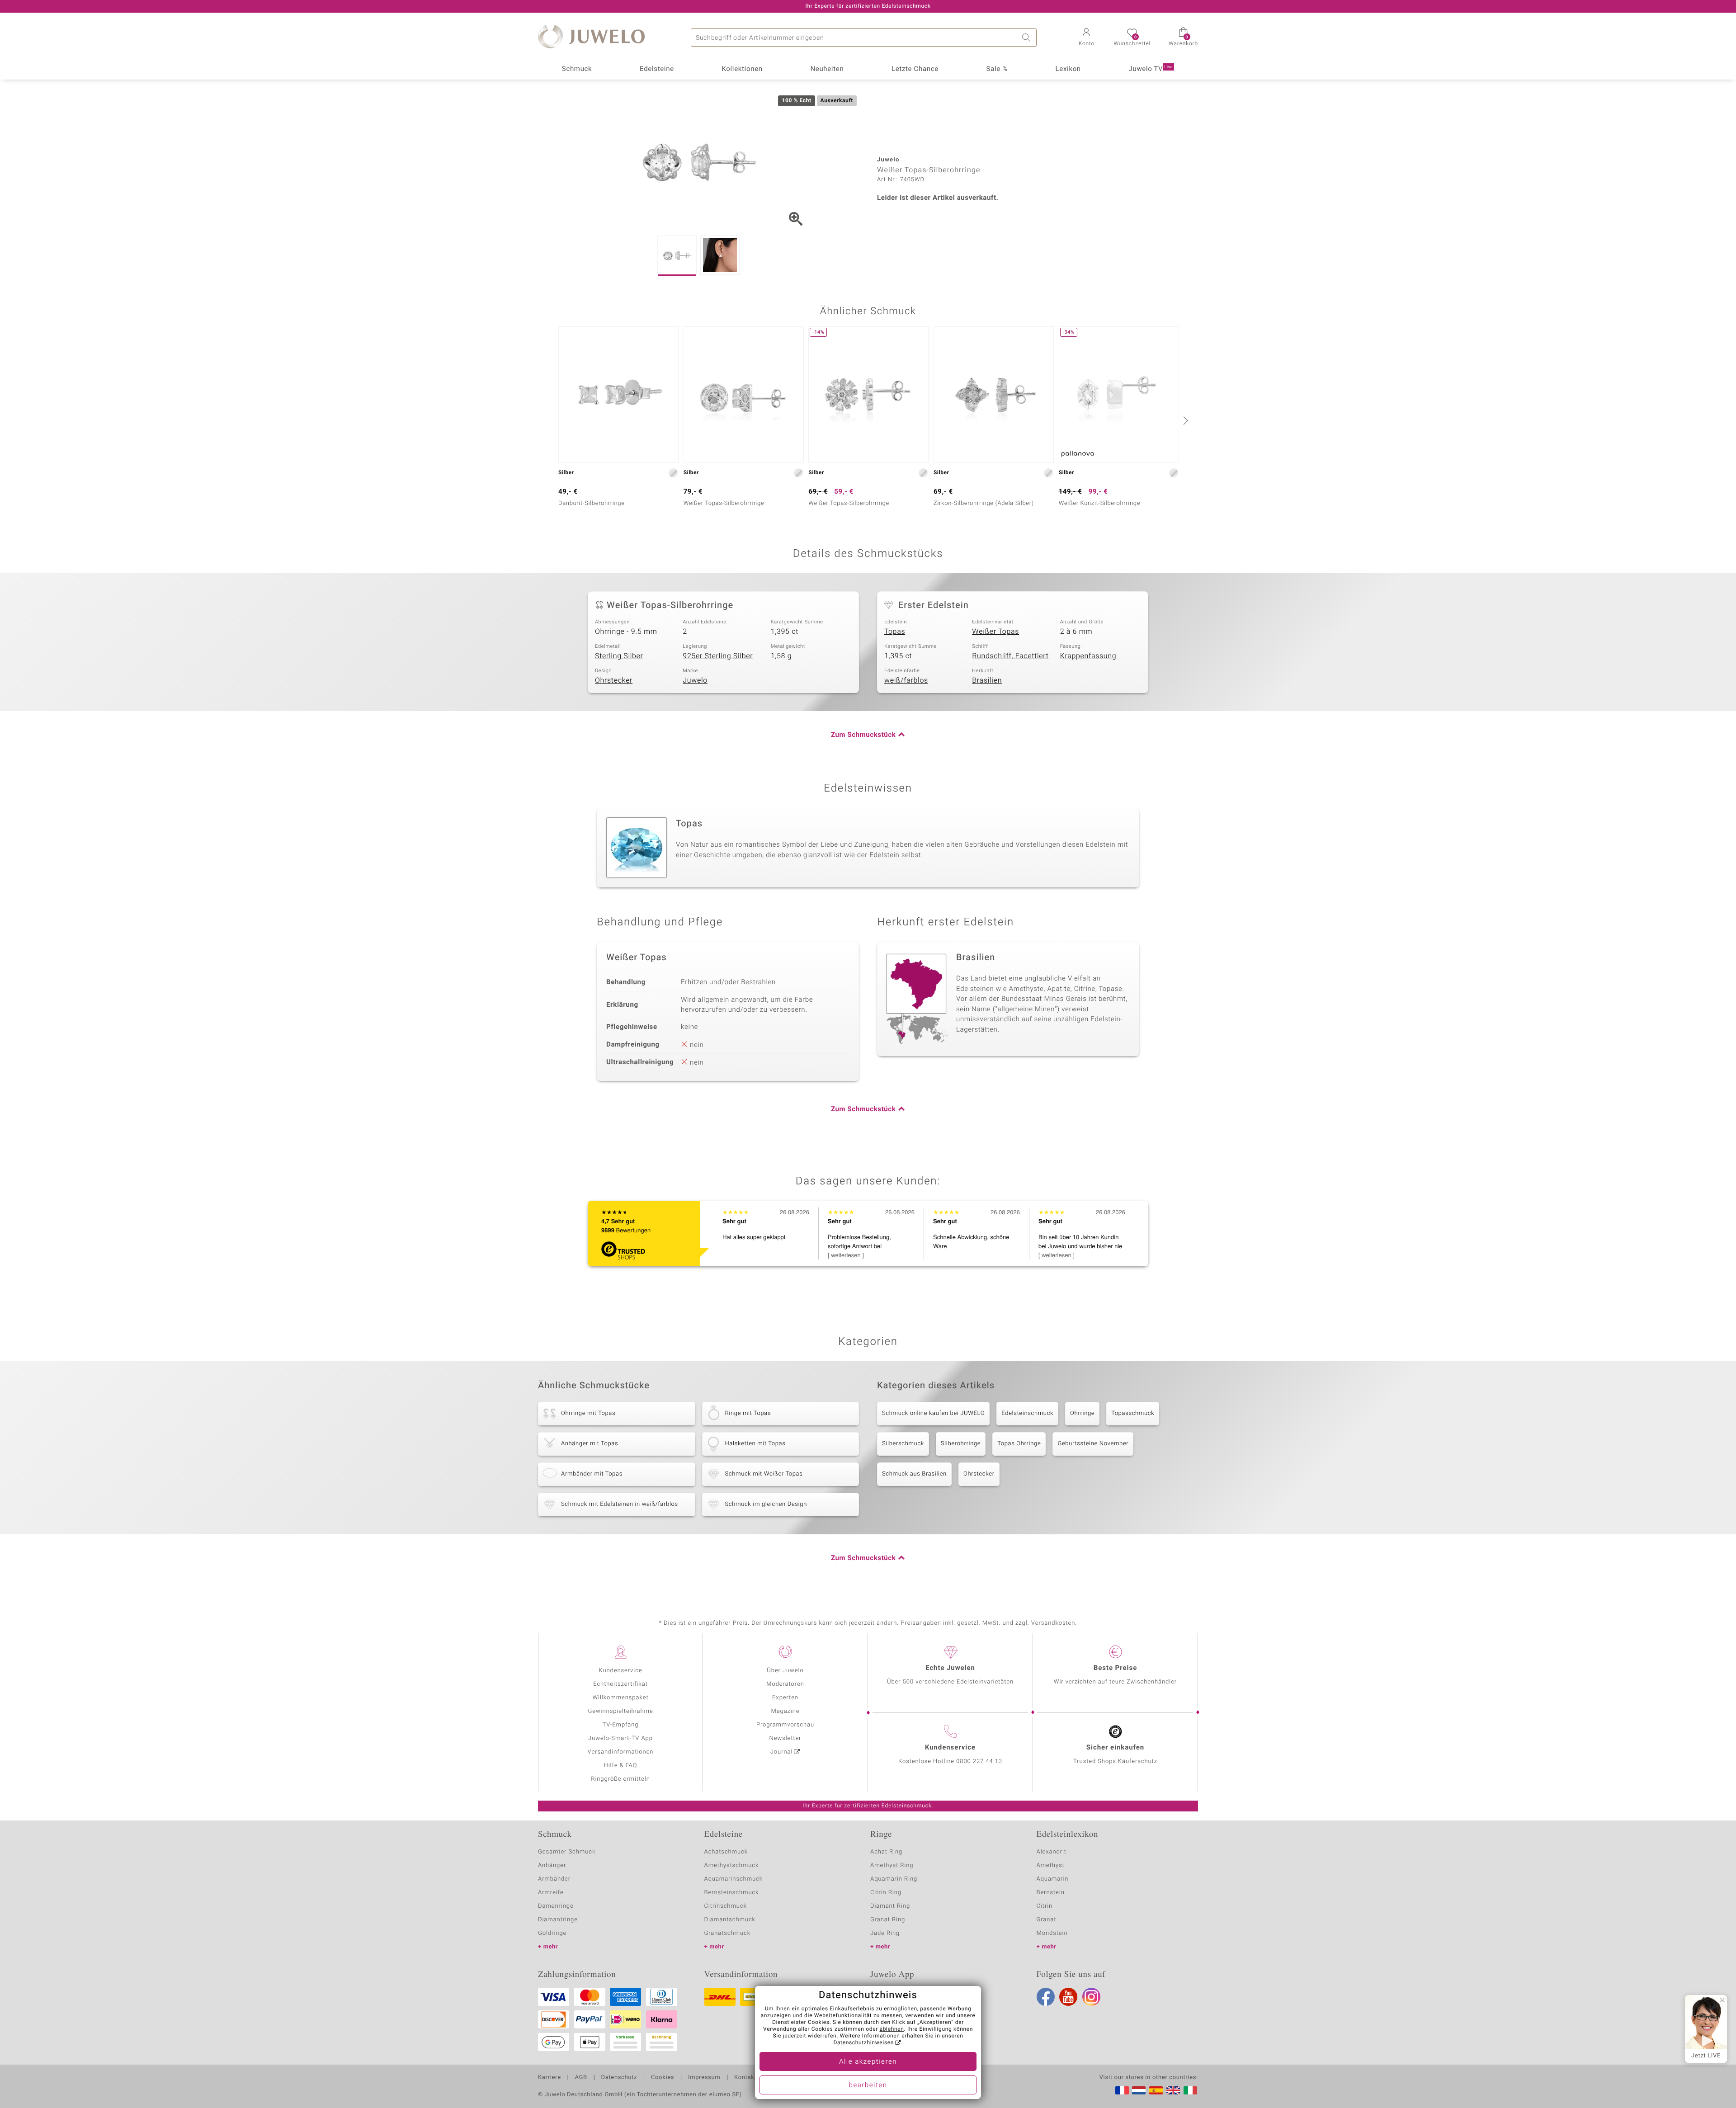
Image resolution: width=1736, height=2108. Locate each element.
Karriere (550, 2078)
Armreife (551, 1893)
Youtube (1068, 1997)
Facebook (1046, 1997)
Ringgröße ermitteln (620, 1779)
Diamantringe (558, 1920)
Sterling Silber (619, 656)
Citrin (1045, 1906)
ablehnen (892, 2029)
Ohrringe (1082, 1413)
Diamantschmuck (730, 1920)
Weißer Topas (995, 632)
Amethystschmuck (732, 1865)
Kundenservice (620, 1671)
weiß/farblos (906, 680)
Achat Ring (886, 1852)
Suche (1028, 38)
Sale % (997, 69)
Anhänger (552, 1865)
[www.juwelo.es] (1156, 2090)
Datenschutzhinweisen (863, 2043)
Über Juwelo (785, 1671)
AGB (581, 2078)
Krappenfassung (1088, 656)
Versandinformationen (621, 1752)
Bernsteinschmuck (732, 1893)
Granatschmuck (728, 1933)
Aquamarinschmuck (734, 1879)
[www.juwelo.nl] (1139, 2090)
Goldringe (552, 1933)
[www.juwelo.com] (1173, 2090)
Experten (785, 1698)
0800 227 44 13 (979, 1761)
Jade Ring (885, 1933)
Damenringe (556, 1906)
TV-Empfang (621, 1725)
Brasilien (987, 680)
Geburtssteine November (1093, 1444)
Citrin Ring (886, 1893)
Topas (895, 632)
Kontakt (745, 2078)
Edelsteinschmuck (1027, 1413)
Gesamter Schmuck (567, 1852)
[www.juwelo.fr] (1122, 2090)
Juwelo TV (1151, 69)
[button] (1086, 38)
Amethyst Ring (892, 1865)
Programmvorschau (785, 1725)
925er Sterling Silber (718, 656)
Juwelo (695, 680)
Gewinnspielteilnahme (620, 1711)
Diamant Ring (890, 1906)
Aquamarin (1053, 1879)
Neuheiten (827, 69)
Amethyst (1051, 1865)
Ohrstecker (614, 680)
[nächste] (1184, 420)
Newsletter (785, 1738)
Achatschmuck (726, 1852)
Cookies (663, 2078)
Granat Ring (888, 1920)
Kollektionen (742, 69)
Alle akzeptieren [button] (868, 2062)
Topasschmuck (1133, 1413)
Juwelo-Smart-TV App (620, 1738)
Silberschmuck (903, 1444)
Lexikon (1068, 69)
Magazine (785, 1711)
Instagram (1091, 1997)
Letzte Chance (915, 69)
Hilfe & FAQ (621, 1766)
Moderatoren (785, 1684)
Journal (782, 1752)
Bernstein (1051, 1893)
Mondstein (1052, 1933)
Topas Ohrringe (1019, 1444)
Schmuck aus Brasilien (914, 1474)
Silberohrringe (961, 1444)
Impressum (704, 2078)
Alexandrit (1052, 1852)
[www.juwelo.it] (1190, 2090)
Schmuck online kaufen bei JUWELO (933, 1413)
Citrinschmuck (726, 1906)
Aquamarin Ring (894, 1879)
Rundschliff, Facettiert (1010, 656)
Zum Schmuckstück (863, 735)
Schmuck (577, 69)
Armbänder (554, 1879)
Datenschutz (619, 2078)
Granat (1047, 1920)
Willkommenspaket (620, 1698)
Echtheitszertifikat (620, 1684)
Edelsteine (657, 69)
